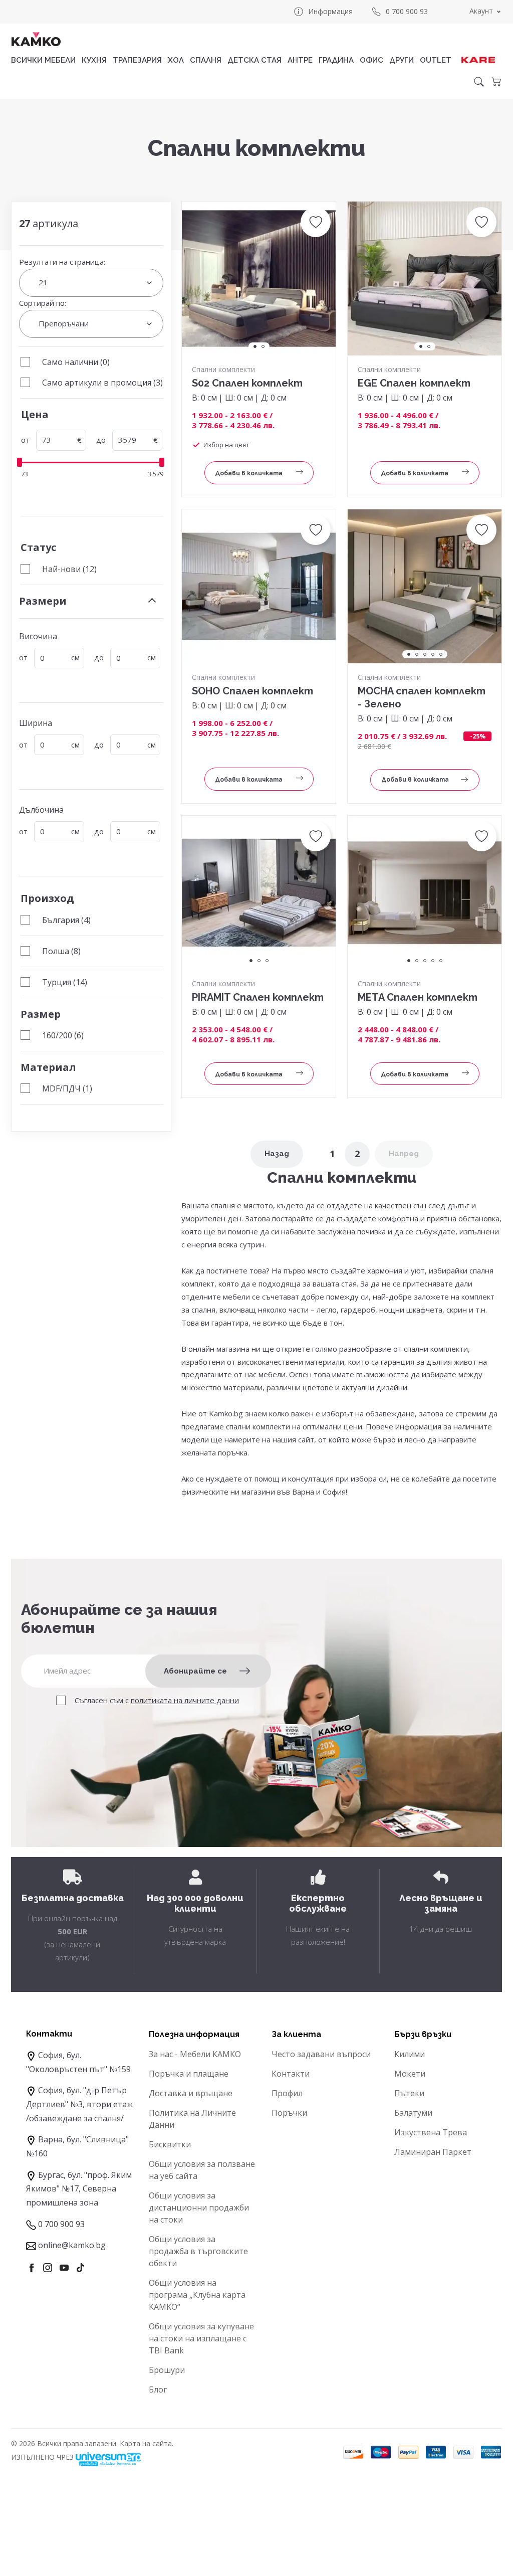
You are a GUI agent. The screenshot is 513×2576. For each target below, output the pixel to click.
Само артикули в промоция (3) (102, 383)
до (101, 440)
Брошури (167, 2370)
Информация (330, 11)
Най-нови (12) (69, 569)
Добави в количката (249, 473)
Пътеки (409, 2093)
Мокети (410, 2074)
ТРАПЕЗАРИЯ (137, 60)
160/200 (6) (63, 1035)
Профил (287, 2093)
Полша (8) (61, 951)
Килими (410, 2054)
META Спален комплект (418, 997)
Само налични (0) (76, 362)
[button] (316, 222)
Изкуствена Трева (431, 2132)
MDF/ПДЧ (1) (67, 1088)
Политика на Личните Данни (192, 2119)
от (25, 440)
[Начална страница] (36, 39)
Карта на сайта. (147, 2443)
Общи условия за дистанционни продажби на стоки (199, 2207)
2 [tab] (263, 346)
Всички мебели (43, 60)
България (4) (66, 920)
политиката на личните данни (185, 1700)
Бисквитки (170, 2144)
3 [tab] (425, 654)
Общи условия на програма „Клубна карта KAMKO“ (197, 2295)
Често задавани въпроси (321, 2054)
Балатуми (413, 2113)
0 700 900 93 (407, 11)
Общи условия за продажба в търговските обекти (198, 2251)
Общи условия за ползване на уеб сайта (202, 2170)
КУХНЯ (94, 60)
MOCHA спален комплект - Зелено (422, 697)
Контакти (291, 2074)
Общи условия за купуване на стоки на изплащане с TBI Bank (201, 2338)
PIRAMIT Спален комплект (258, 997)
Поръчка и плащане (189, 2074)
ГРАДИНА (336, 60)
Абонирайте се (195, 1671)
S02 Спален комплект (247, 383)
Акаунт (481, 11)
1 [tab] (255, 346)
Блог (158, 2389)
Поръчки (289, 2113)
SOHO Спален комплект (252, 691)
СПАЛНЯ (206, 60)
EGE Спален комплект (414, 383)
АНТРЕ (300, 60)
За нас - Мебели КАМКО (195, 2054)
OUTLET (436, 60)
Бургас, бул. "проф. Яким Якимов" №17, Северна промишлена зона (79, 2189)
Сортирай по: (43, 303)
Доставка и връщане (191, 2093)
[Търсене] (479, 82)
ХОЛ (176, 60)
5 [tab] (441, 654)
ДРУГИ (402, 60)
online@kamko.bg (72, 2245)
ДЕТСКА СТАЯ (254, 60)
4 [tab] (433, 654)
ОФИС (371, 60)
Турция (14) (65, 982)
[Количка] (496, 82)
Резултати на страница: (62, 262)
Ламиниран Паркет (433, 2152)
